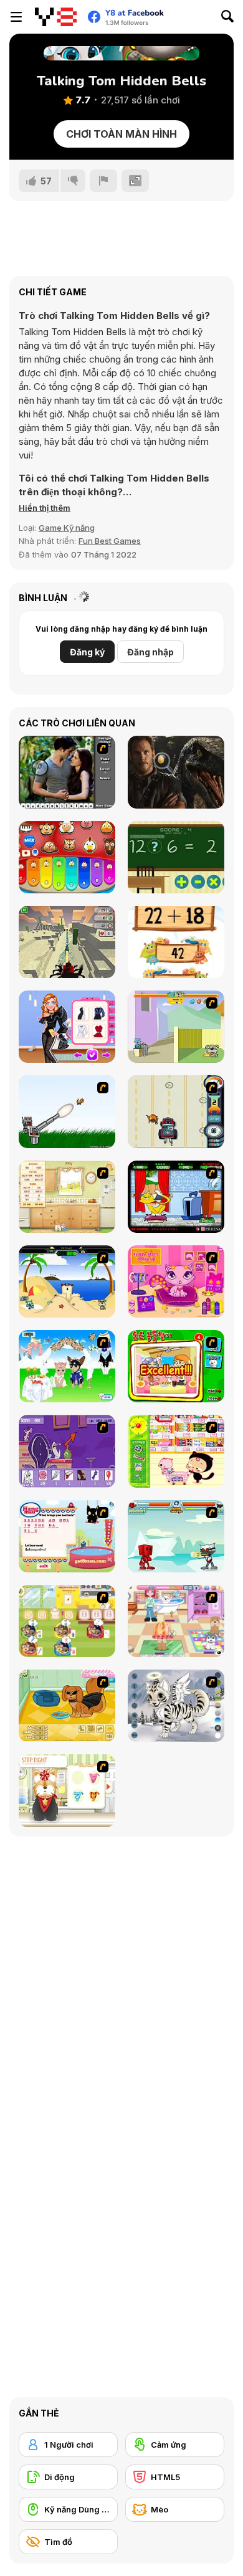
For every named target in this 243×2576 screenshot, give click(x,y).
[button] (45, 508)
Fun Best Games (110, 541)
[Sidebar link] (16, 17)
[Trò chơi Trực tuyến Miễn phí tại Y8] (56, 17)
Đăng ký (87, 652)
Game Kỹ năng (67, 528)
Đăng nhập (150, 652)
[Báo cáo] (103, 181)
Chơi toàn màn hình (121, 134)
